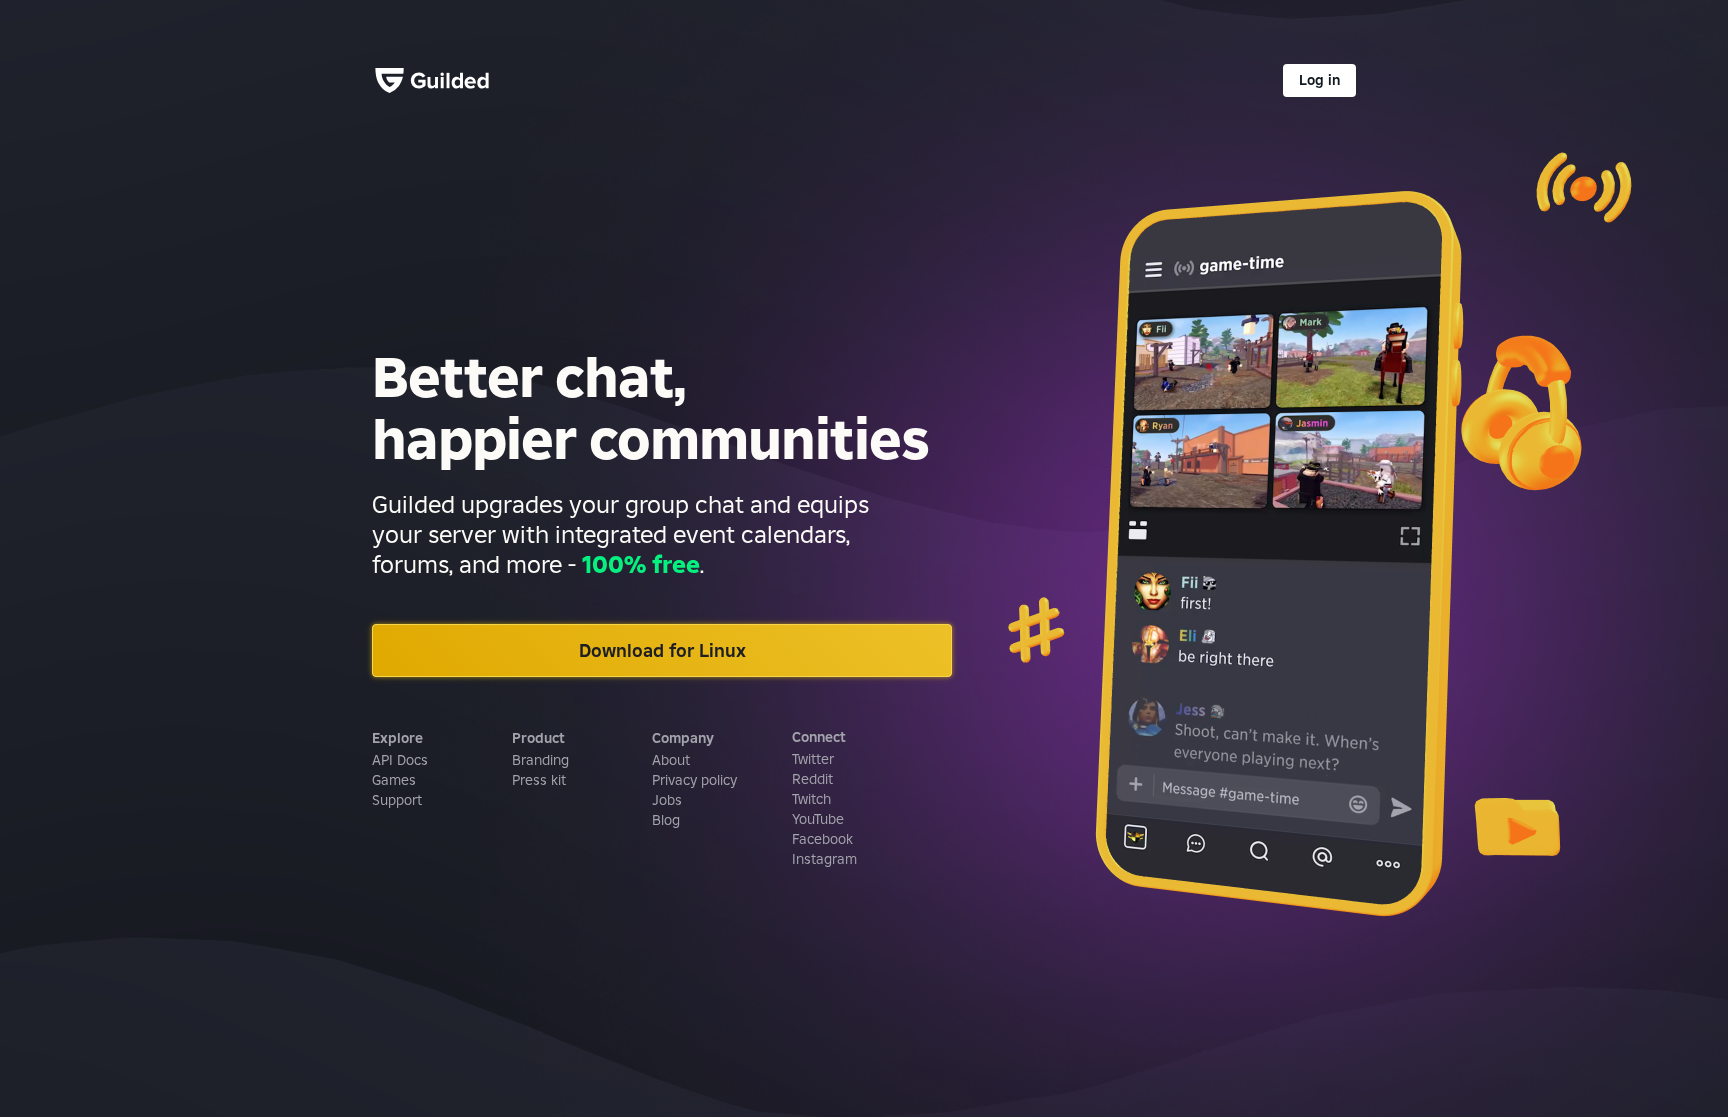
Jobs (667, 800)
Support (397, 800)
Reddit (812, 779)
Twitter (813, 759)
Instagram (824, 859)
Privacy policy (694, 780)
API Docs (400, 760)
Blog (666, 820)
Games (394, 780)
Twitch (811, 799)
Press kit (539, 780)
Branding (540, 760)
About (671, 760)
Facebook (822, 839)
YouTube (818, 819)
